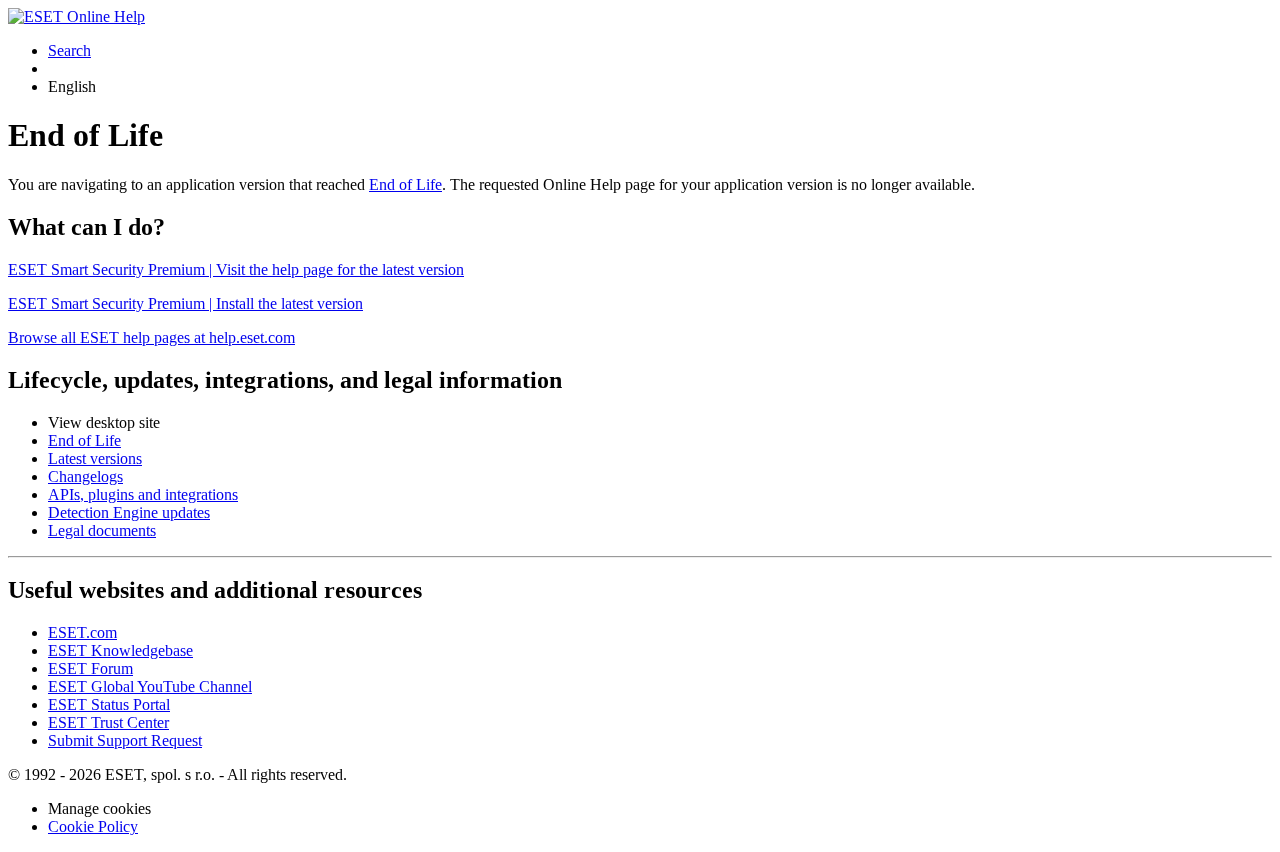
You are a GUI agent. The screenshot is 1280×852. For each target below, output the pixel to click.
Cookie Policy (93, 826)
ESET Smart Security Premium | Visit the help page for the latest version (236, 269)
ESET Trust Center (108, 722)
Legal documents (102, 530)
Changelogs (85, 476)
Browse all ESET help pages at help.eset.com (151, 337)
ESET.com (82, 632)
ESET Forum (90, 668)
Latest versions (95, 458)
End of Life (405, 184)
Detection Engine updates (129, 512)
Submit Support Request (125, 740)
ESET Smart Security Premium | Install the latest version (185, 303)
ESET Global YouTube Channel (150, 686)
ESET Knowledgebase (120, 650)
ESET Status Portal (109, 704)
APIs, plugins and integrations (143, 494)
